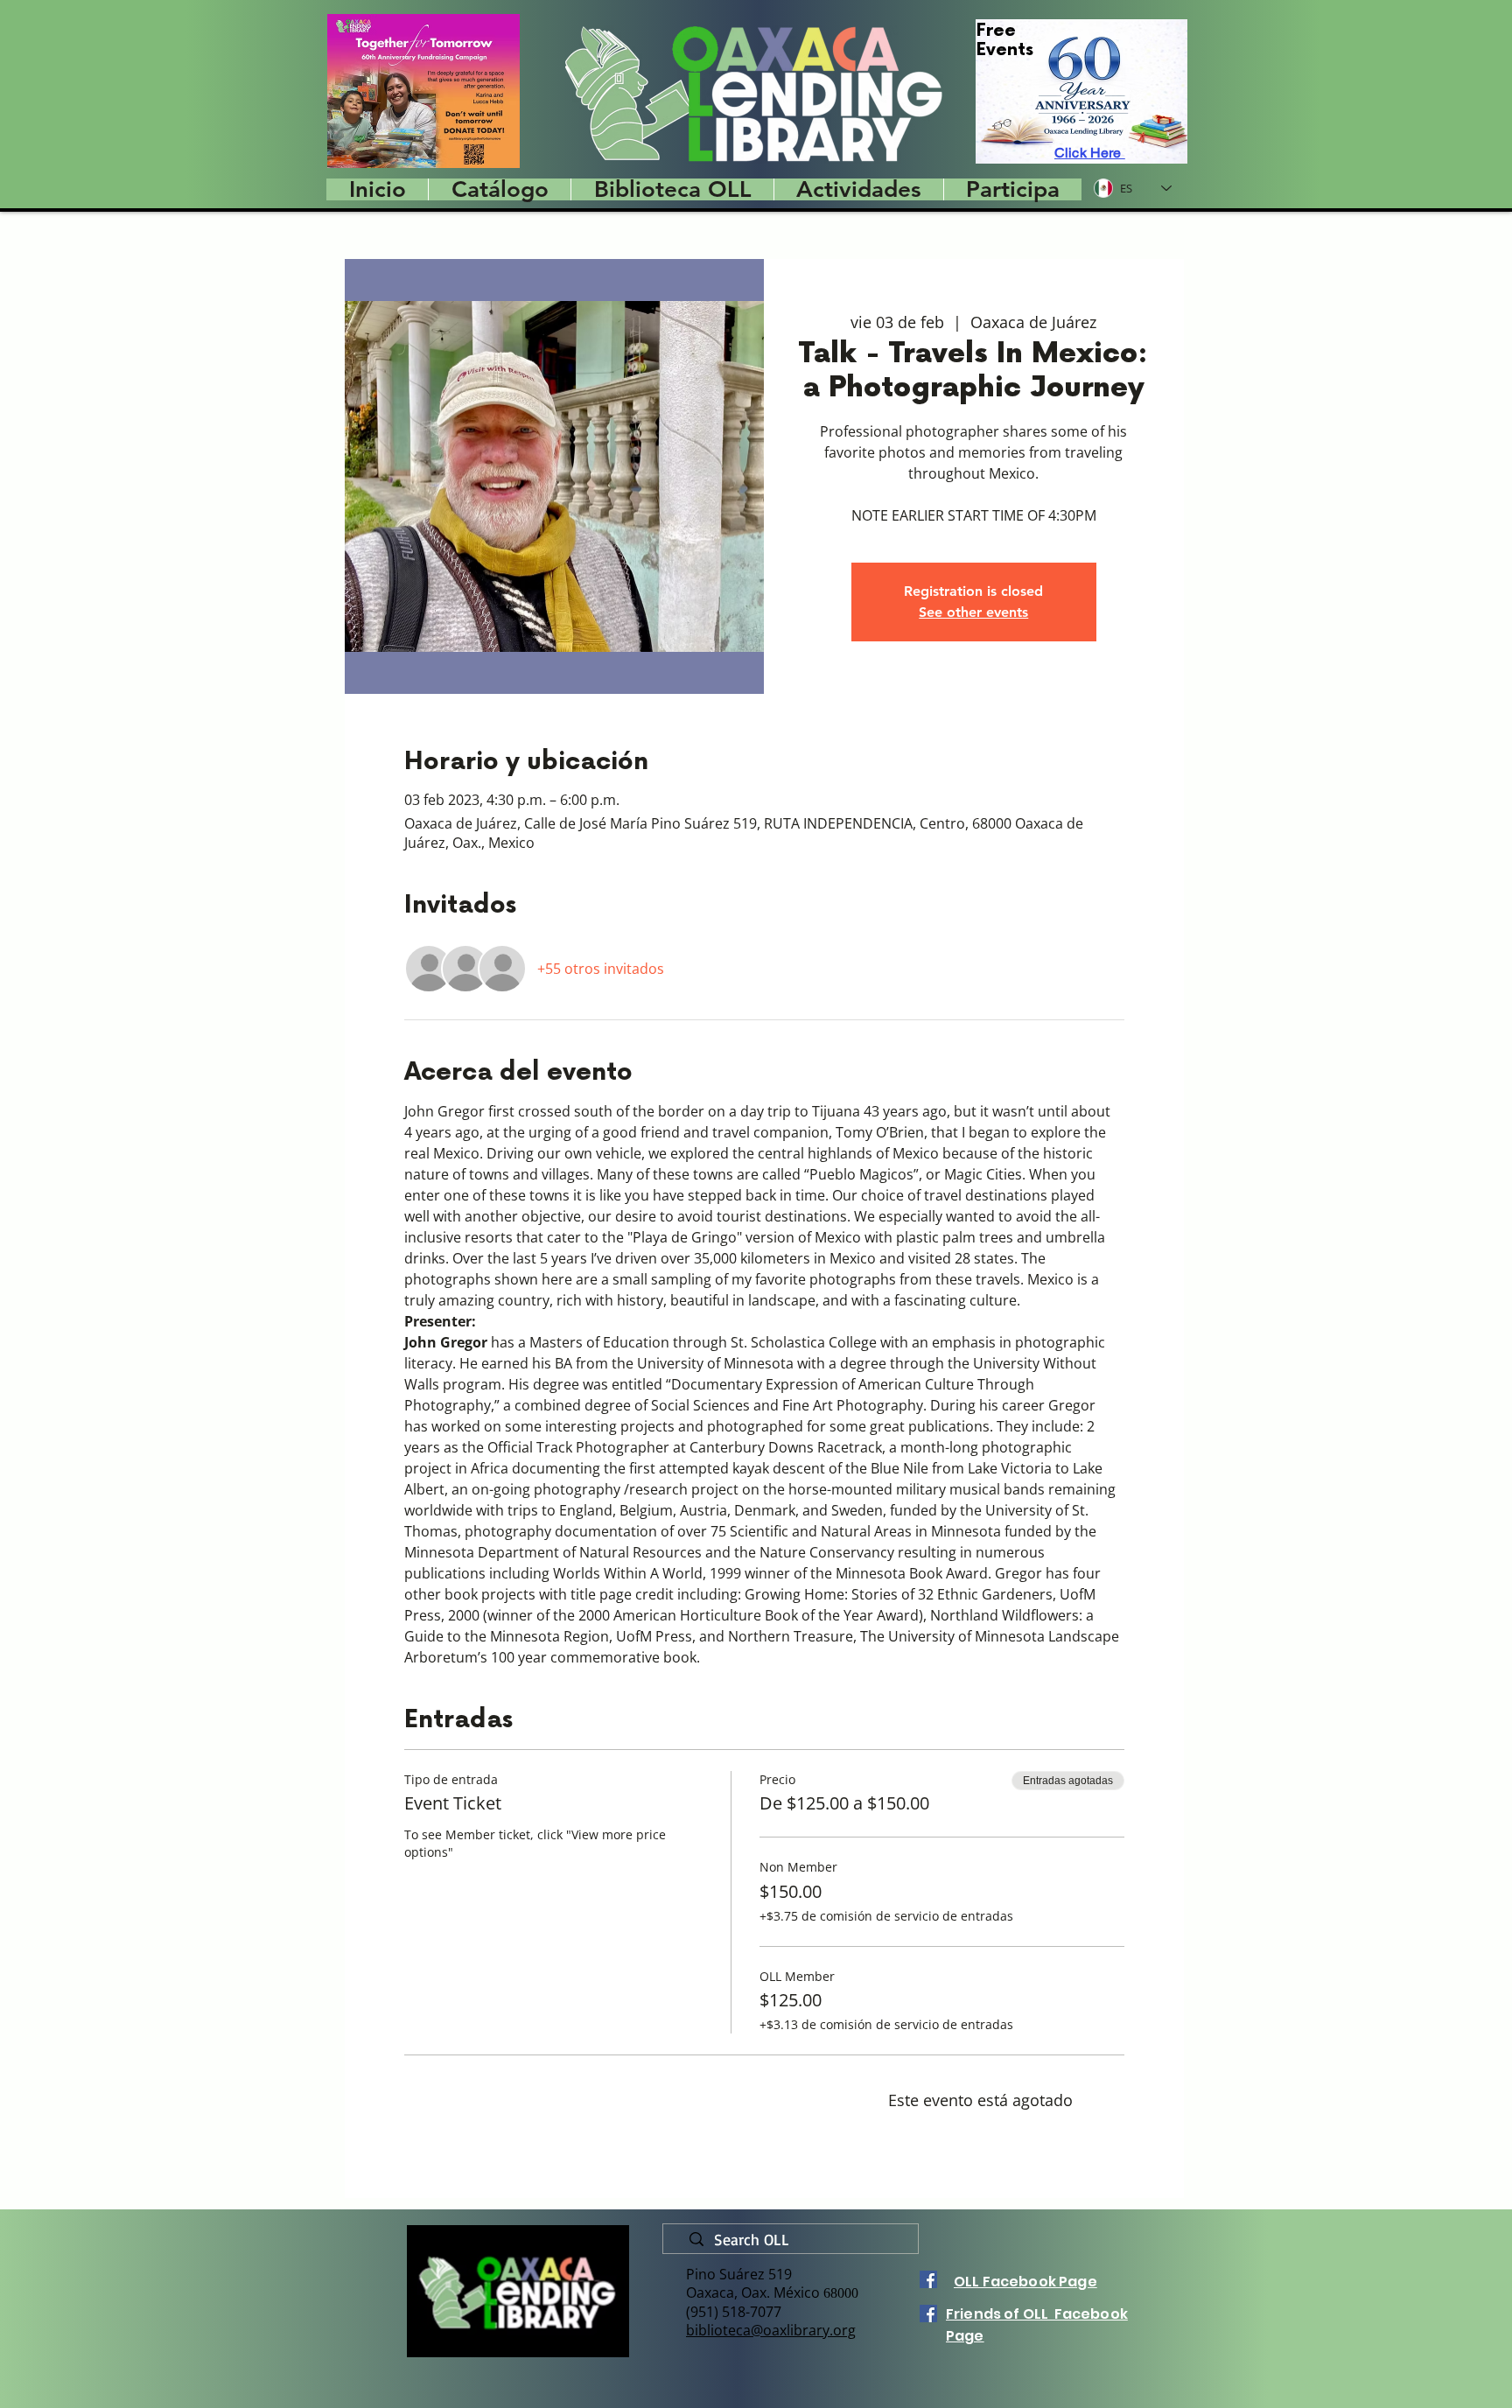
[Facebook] (928, 2279)
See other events (973, 612)
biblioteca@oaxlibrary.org (771, 2330)
